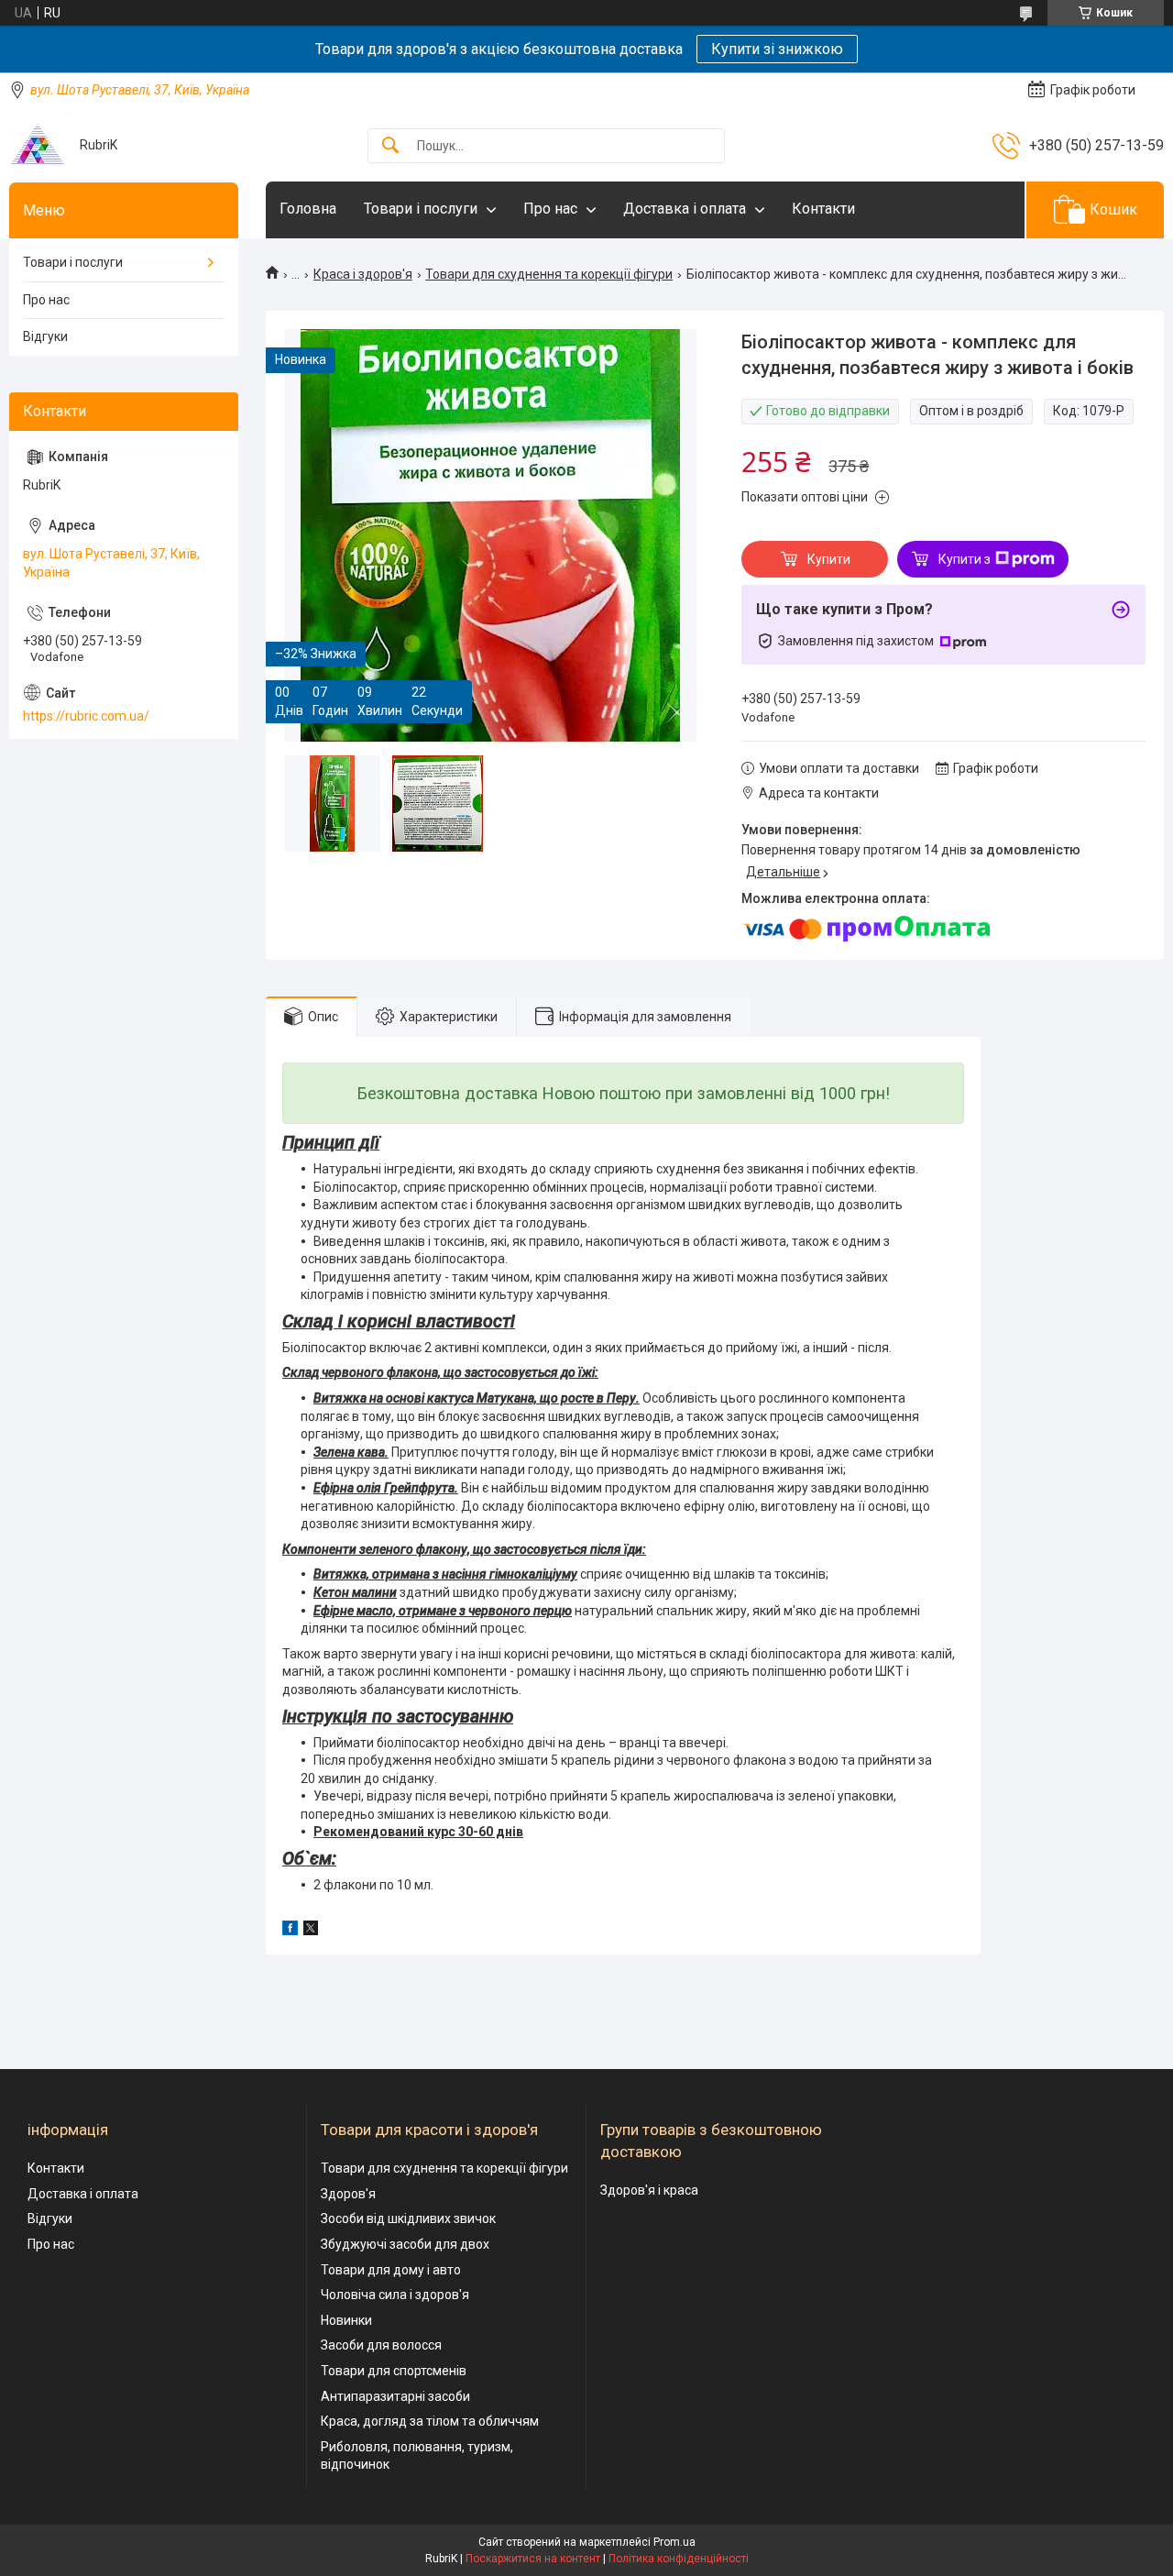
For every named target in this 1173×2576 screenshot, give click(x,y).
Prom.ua (674, 2542)
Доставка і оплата (685, 209)
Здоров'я (348, 2194)
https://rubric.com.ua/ (86, 716)
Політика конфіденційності (679, 2559)
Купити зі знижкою (777, 49)
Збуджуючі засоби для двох (405, 2244)
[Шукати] (390, 146)
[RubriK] (38, 145)
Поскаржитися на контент (533, 2559)
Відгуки (45, 336)
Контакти (823, 209)
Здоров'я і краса (649, 2190)
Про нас (550, 209)
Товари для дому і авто (391, 2270)
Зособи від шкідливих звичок (408, 2218)
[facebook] (290, 1931)
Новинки (346, 2320)
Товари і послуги (421, 209)
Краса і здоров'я (363, 274)
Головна (308, 209)
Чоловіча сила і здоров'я (395, 2295)
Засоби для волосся (381, 2345)
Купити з (965, 559)
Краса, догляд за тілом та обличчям (430, 2421)
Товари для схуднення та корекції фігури (549, 274)
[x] (311, 1931)
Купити (829, 559)
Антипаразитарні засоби (395, 2396)
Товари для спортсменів (394, 2371)
